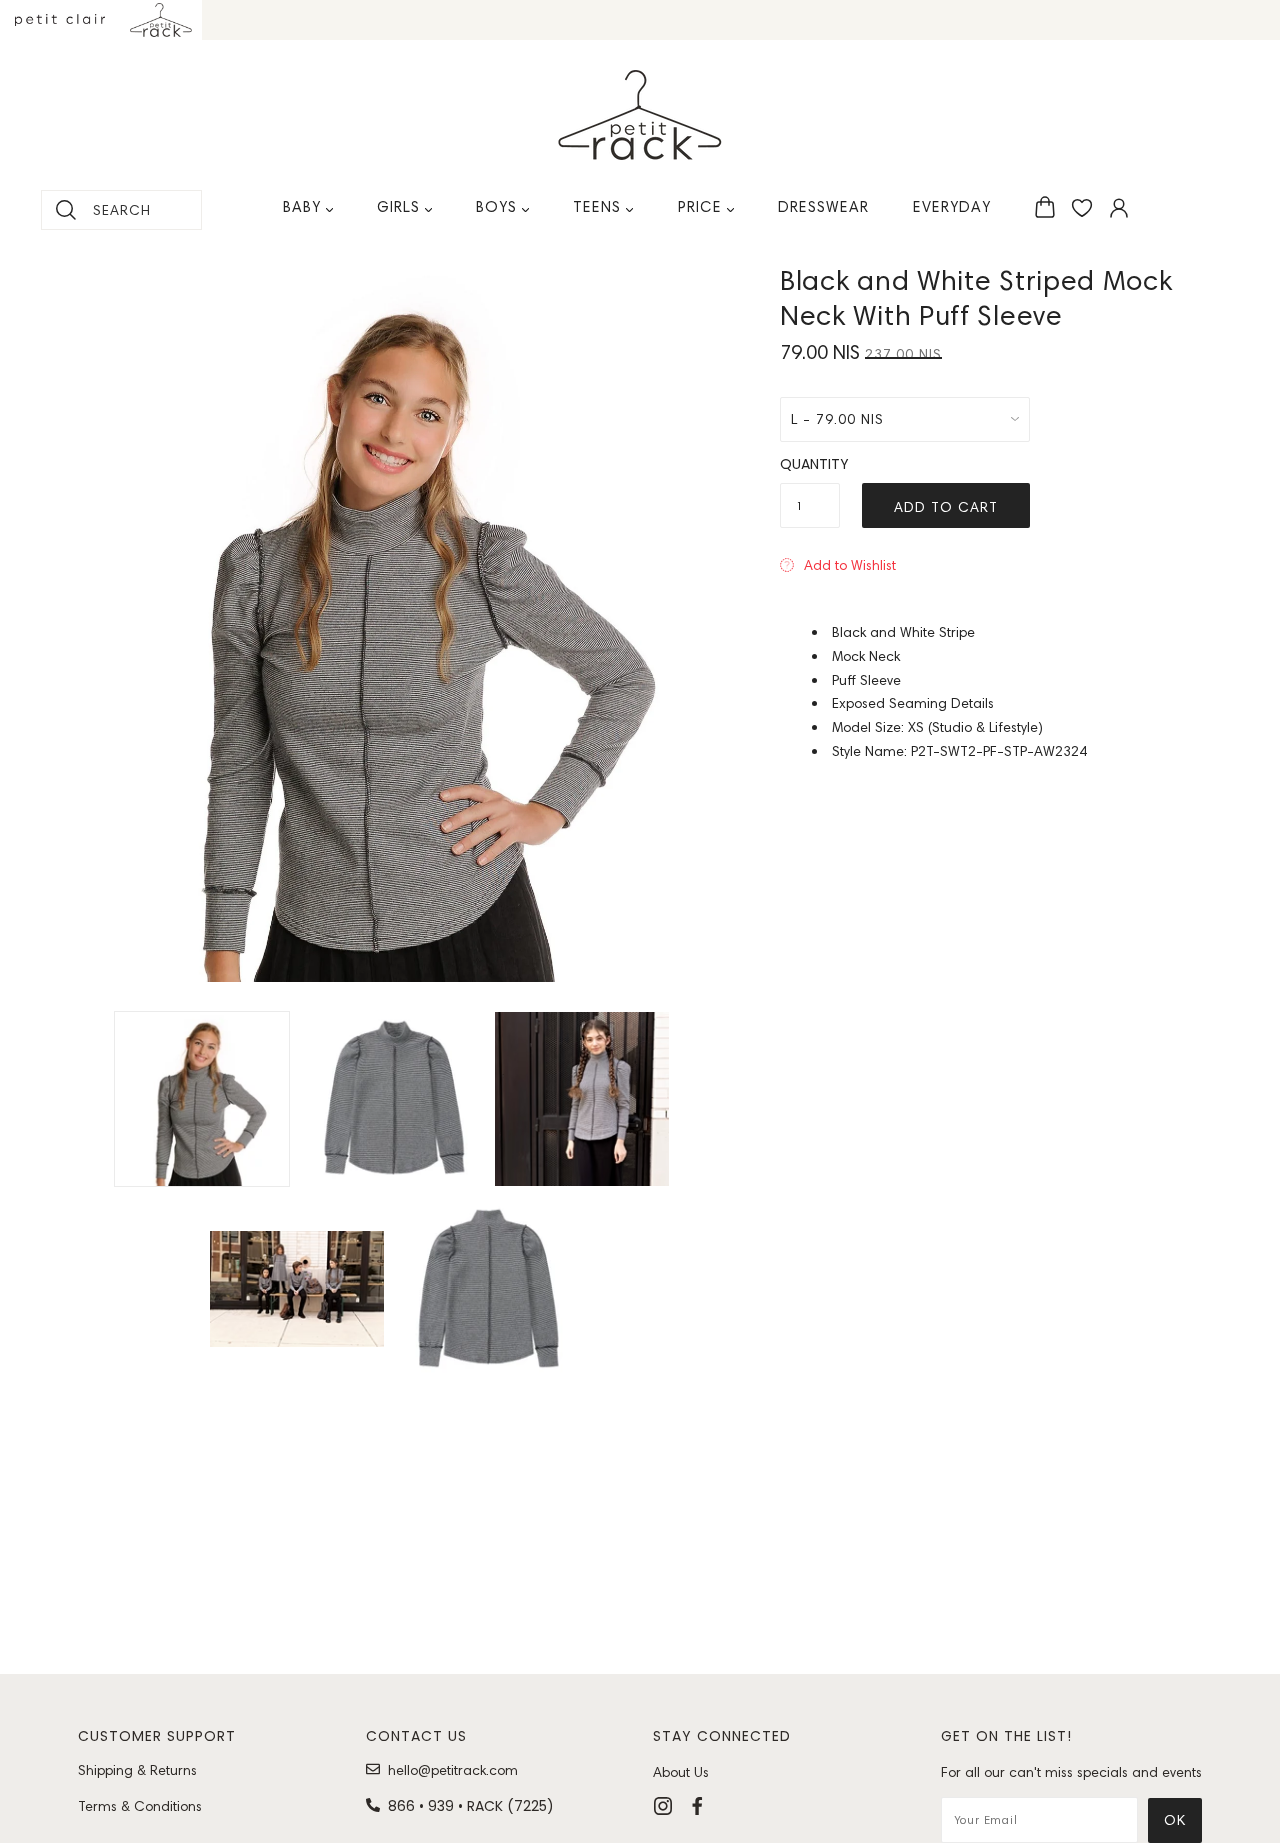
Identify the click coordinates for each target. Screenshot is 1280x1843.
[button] (838, 565)
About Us (681, 1772)
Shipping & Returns (137, 1770)
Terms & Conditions (140, 1806)
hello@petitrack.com (453, 1770)
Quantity (810, 464)
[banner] (640, 115)
